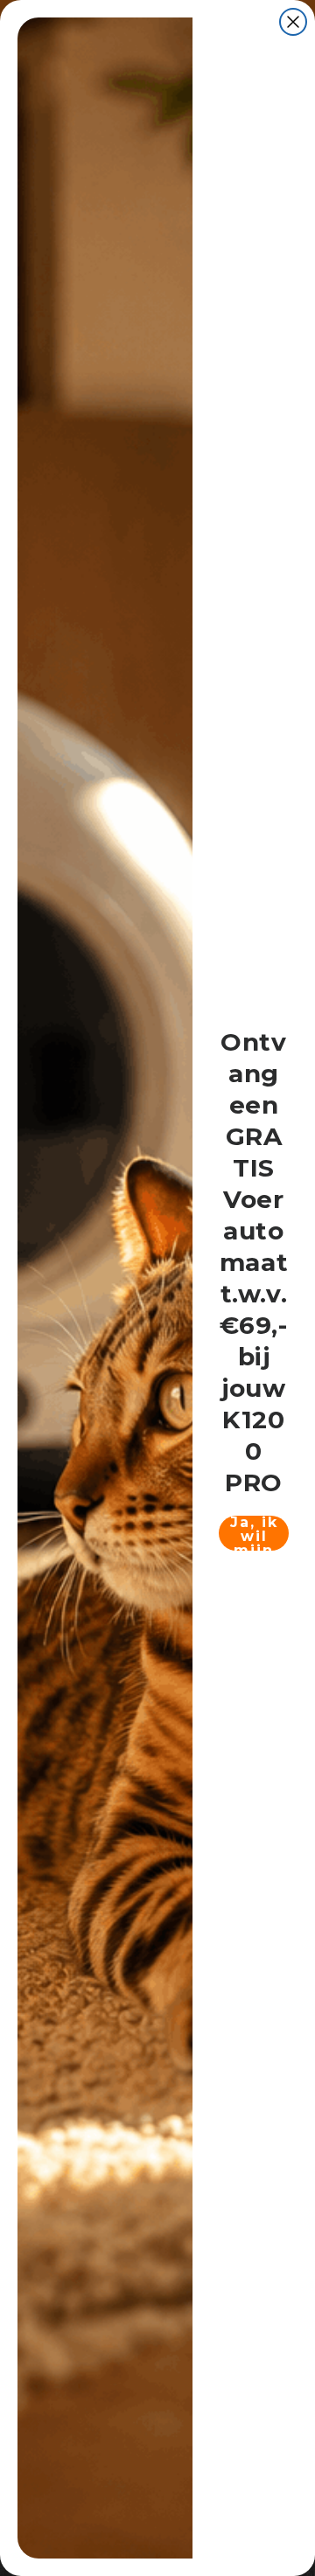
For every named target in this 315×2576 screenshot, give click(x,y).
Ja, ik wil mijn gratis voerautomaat (254, 1533)
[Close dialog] (293, 22)
